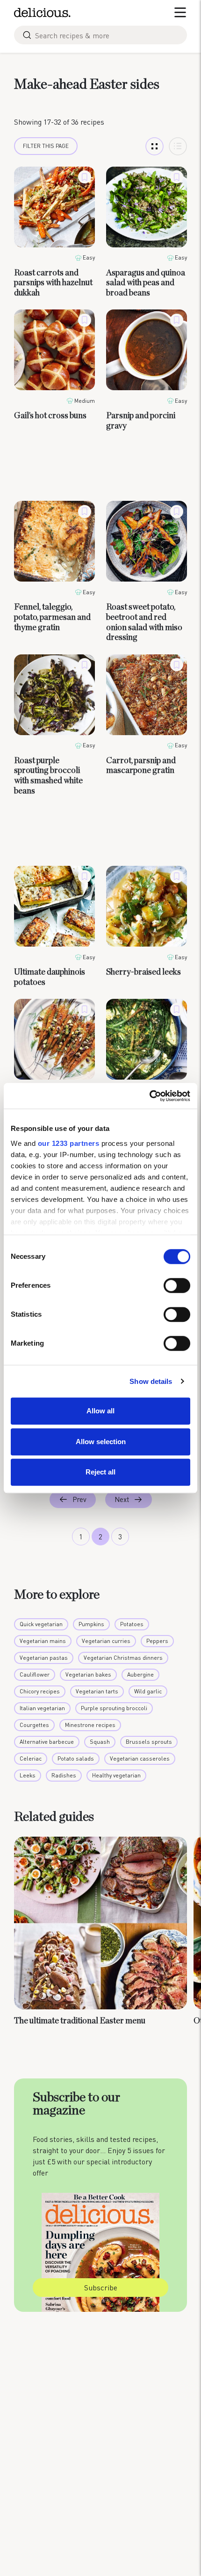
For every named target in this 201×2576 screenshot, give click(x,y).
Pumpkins (91, 1624)
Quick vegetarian (41, 1624)
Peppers (157, 1641)
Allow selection (101, 1442)
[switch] (177, 1285)
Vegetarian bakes (88, 1674)
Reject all (100, 1472)
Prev (79, 1499)
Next (122, 1499)
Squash (100, 1742)
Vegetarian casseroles (140, 1758)
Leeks (28, 1775)
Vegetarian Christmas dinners (123, 1658)
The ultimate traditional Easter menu (80, 2021)
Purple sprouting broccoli (114, 1708)
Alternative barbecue (47, 1742)
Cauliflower (35, 1674)
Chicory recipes (40, 1691)
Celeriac (31, 1758)
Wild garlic (148, 1691)
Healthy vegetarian (116, 1775)
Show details (151, 1381)
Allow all (100, 1411)
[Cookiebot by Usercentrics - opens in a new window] (149, 1096)
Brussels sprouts (149, 1742)
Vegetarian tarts (97, 1691)
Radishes (64, 1775)
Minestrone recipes (90, 1725)
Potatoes (132, 1624)
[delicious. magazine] (42, 13)
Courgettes (34, 1725)
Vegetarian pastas (44, 1658)
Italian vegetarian (42, 1708)
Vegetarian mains (43, 1641)
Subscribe (101, 2287)
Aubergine (140, 1674)
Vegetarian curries (106, 1641)
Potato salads (76, 1758)
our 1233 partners (69, 1143)
